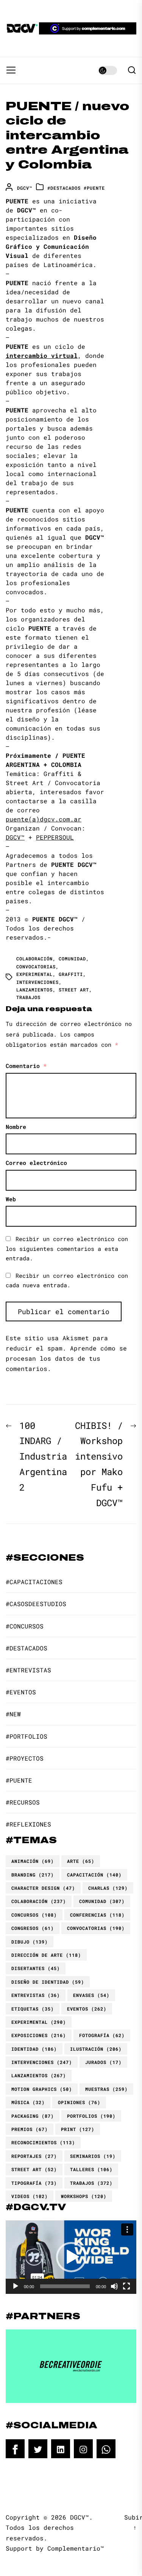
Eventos (87, 2009)
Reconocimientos (43, 2142)
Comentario (26, 1066)
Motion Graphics (42, 2089)
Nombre (16, 1127)
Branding (33, 1875)
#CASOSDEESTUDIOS (36, 1604)
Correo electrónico (36, 1163)
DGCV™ (25, 188)
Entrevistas (36, 1995)
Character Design (43, 1888)
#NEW (13, 1714)
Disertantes (36, 1968)
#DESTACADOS (64, 188)
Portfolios (91, 2116)
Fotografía (102, 2035)
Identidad (34, 2049)
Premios (30, 2129)
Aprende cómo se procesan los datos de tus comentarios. (66, 1358)
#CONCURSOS (25, 1626)
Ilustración (96, 2049)
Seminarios (93, 2156)
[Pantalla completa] (126, 2286)
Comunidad (72, 959)
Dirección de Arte (46, 1955)
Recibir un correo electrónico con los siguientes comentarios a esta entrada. (67, 1248)
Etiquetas (33, 2009)
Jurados (103, 2062)
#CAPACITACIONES (34, 1582)
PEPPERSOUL (55, 837)
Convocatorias (36, 966)
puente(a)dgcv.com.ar (44, 819)
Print (78, 2129)
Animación (33, 1861)
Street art (74, 990)
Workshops (84, 2196)
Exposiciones (39, 2035)
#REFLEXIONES (28, 1824)
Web (11, 1199)
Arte (81, 1861)
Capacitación (94, 1875)
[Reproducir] (16, 2286)
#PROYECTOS (25, 1758)
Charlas (108, 1888)
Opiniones (79, 2102)
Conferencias (97, 1915)
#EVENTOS (21, 1692)
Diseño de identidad (48, 1982)
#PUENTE (94, 188)
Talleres (91, 2169)
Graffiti (71, 974)
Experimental (34, 974)
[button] (71, 2257)
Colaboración (34, 959)
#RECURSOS (23, 1802)
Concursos (34, 1915)
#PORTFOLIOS (27, 1736)
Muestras (106, 2089)
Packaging (33, 2116)
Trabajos (28, 997)
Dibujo (30, 1942)
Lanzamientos (34, 990)
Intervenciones (37, 982)
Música (28, 2102)
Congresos (33, 1928)
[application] (71, 2257)
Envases (91, 1995)
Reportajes (34, 2156)
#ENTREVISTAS (28, 1670)
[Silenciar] (114, 2286)
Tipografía (34, 2183)
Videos (30, 2196)
